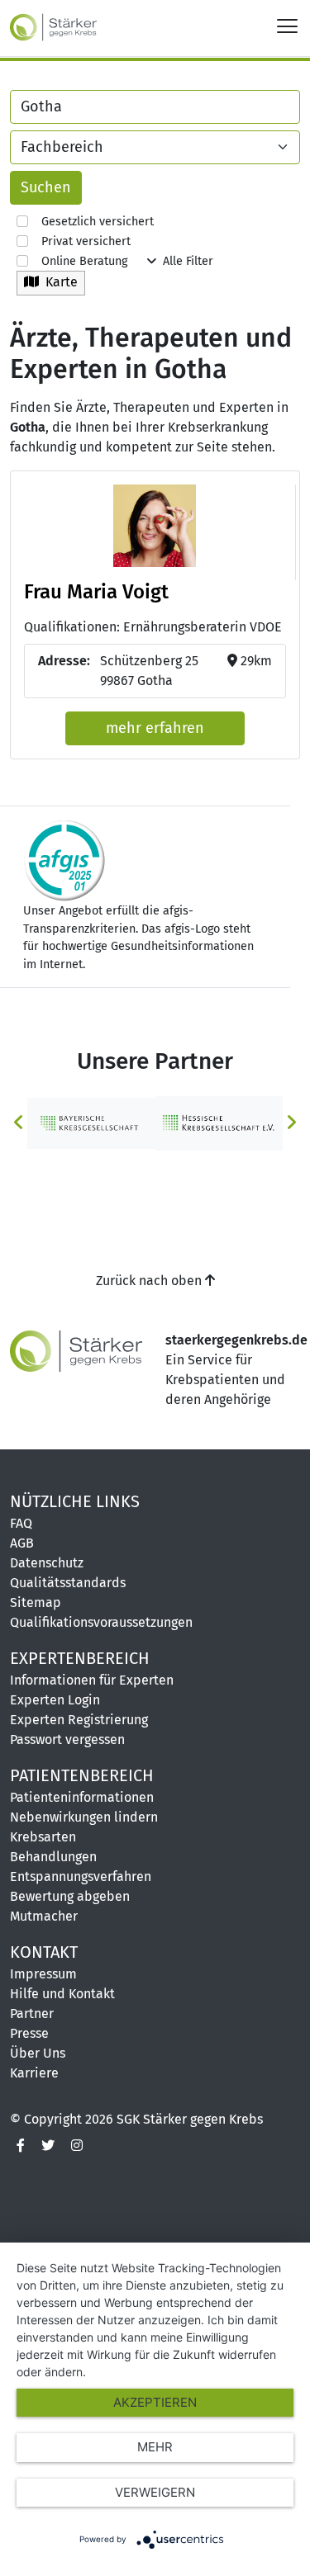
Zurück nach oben (150, 1281)
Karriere (34, 2073)
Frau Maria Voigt (96, 592)
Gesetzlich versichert (91, 222)
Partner (32, 2014)
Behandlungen (53, 1857)
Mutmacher (44, 1916)
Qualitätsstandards (68, 1583)
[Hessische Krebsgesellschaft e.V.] (219, 1122)
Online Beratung (78, 261)
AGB (22, 1543)
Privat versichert (79, 241)
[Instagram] (77, 2146)
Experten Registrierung (79, 1720)
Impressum (43, 1974)
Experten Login (55, 1700)
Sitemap (36, 1602)
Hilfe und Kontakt (62, 1994)
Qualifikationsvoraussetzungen (101, 1622)
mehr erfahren (155, 728)
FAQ (21, 1523)
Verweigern (155, 2492)
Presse (29, 2033)
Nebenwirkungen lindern (84, 1817)
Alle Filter (185, 261)
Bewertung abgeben (70, 1896)
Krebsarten (43, 1837)
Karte (58, 282)
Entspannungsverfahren (81, 1876)
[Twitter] (48, 2146)
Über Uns (38, 2053)
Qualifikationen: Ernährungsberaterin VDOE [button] (153, 627)
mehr (155, 2447)
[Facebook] (21, 2146)
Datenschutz (47, 1563)
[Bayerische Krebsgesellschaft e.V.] (91, 1122)
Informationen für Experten (92, 1680)
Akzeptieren (155, 2402)
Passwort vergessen (67, 1739)
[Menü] (287, 25)
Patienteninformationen (82, 1797)
